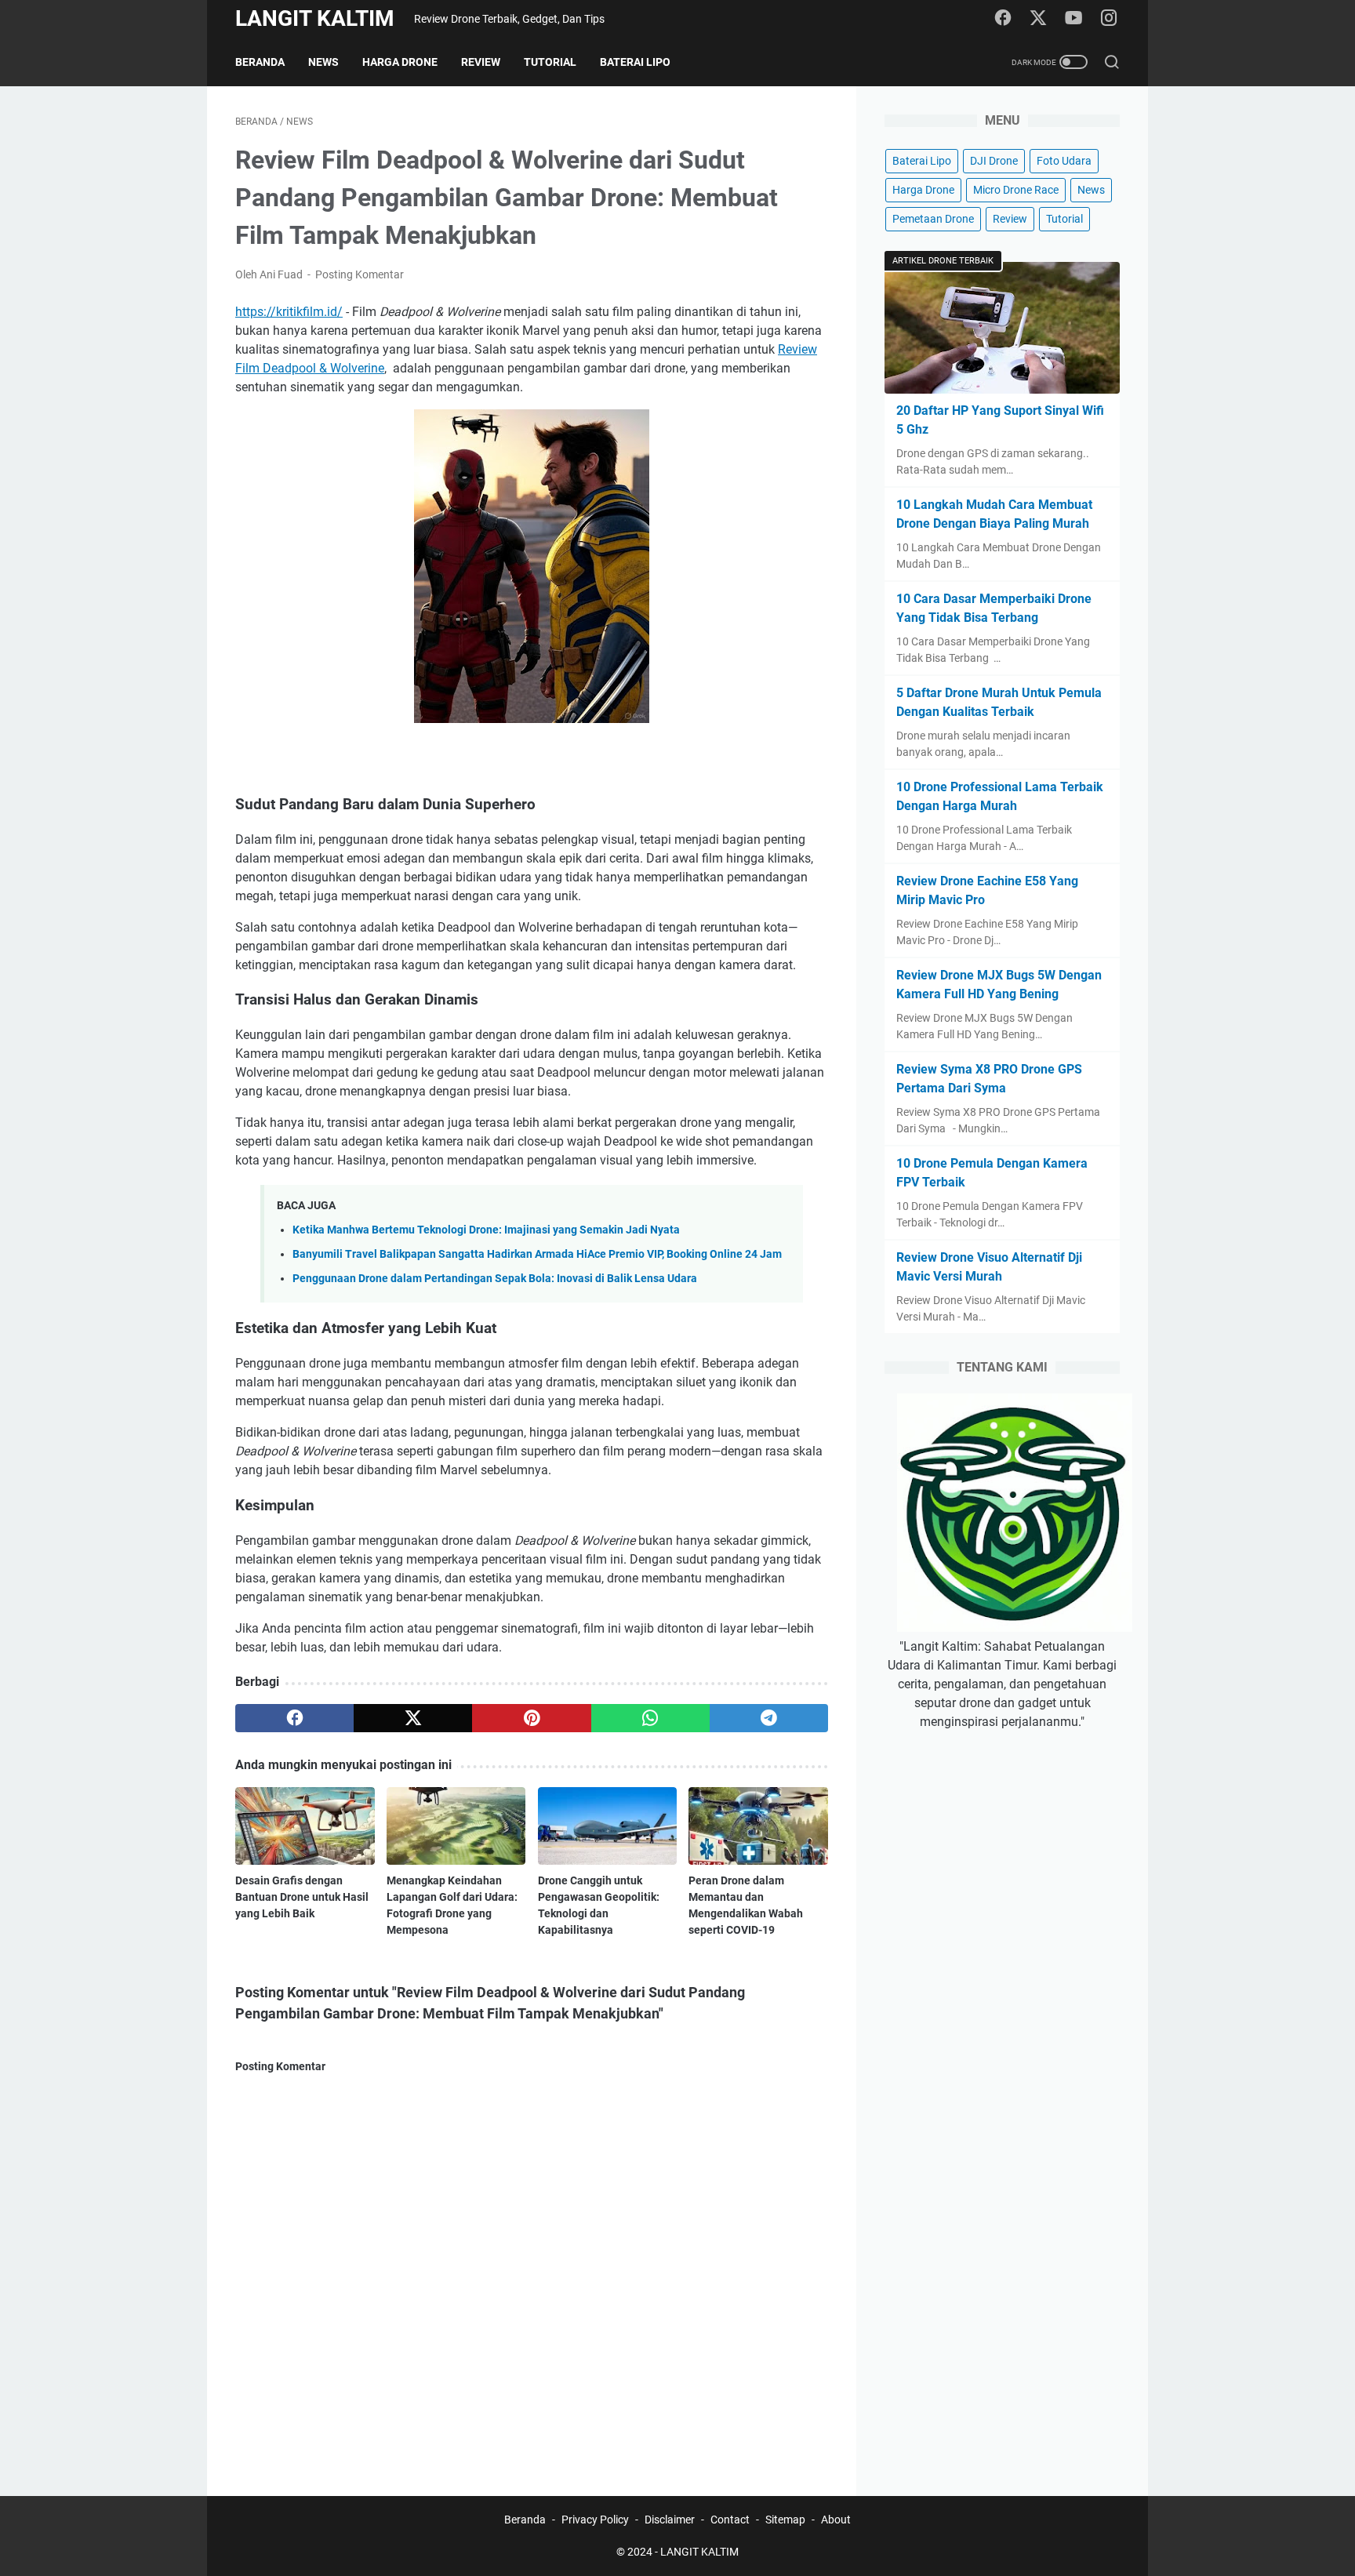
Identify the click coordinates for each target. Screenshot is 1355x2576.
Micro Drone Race (1016, 190)
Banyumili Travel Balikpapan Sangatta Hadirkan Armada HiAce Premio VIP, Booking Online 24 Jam (537, 1254)
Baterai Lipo (635, 62)
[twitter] (1038, 19)
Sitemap (785, 2520)
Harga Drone (400, 62)
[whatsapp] (650, 1718)
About (836, 2520)
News (323, 62)
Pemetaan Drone (933, 219)
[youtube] (1073, 19)
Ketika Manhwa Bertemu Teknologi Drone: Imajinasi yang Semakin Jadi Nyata (486, 1230)
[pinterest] (531, 1718)
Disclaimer (670, 2520)
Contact (730, 2520)
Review (481, 62)
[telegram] (769, 1718)
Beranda (260, 62)
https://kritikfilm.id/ (289, 312)
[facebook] (1003, 19)
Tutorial (550, 62)
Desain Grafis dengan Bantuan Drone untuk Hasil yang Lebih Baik (302, 1897)
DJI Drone (994, 161)
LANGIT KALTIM (315, 18)
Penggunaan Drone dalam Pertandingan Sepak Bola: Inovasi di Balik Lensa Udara (495, 1279)
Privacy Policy (595, 2520)
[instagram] (1109, 19)
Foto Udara (1064, 161)
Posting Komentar (360, 274)
